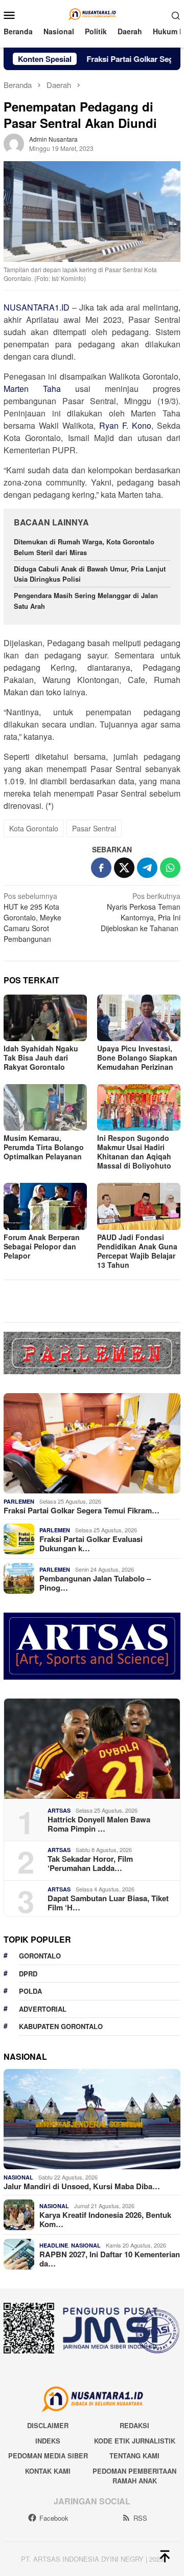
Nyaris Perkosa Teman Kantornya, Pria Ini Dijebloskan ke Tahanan (141, 912)
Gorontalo (40, 1956)
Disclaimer (48, 2425)
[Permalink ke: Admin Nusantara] (14, 142)
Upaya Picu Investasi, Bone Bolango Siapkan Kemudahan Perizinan (137, 1058)
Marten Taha (32, 389)
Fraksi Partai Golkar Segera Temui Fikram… (82, 1510)
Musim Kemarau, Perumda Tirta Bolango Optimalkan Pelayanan (44, 1147)
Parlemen (19, 1501)
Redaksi (134, 2425)
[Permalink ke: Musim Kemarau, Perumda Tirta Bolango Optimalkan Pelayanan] (45, 1107)
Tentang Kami (134, 2456)
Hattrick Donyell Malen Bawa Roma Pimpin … (99, 1824)
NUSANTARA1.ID (37, 307)
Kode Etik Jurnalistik (135, 2441)
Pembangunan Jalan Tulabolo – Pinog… (95, 1583)
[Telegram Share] (147, 868)
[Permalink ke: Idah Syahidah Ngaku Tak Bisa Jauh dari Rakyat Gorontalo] (45, 1018)
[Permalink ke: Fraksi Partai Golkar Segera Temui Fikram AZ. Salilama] (92, 1443)
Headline (54, 2245)
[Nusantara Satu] (92, 14)
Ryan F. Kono (125, 425)
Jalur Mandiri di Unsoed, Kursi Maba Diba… (82, 2186)
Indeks (48, 2441)
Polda (30, 1991)
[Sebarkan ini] (101, 868)
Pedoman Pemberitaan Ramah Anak (134, 2476)
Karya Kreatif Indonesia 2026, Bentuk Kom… (105, 2219)
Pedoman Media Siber (48, 2456)
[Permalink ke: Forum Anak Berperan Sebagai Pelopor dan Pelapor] (45, 1206)
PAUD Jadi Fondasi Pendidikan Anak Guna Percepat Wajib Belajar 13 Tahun (137, 1251)
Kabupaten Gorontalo (61, 2026)
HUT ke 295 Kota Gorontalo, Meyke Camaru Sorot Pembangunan (32, 917)
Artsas (59, 1810)
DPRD (28, 1974)
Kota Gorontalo (34, 828)
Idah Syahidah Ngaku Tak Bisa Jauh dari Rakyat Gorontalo (41, 1058)
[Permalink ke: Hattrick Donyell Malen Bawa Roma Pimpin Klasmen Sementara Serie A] (92, 1749)
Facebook (54, 2518)
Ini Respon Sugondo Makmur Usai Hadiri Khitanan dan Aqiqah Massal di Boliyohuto (134, 1152)
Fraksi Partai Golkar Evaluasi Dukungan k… (91, 1544)
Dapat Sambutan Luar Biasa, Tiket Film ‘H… (108, 1903)
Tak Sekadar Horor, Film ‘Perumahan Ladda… (90, 1863)
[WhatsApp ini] (170, 868)
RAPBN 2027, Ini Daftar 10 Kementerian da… (110, 2259)
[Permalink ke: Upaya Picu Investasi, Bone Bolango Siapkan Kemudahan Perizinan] (139, 1018)
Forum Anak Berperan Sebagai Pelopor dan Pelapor (42, 1246)
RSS (140, 2518)
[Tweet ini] (124, 868)
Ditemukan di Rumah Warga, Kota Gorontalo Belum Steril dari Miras (84, 547)
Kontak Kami (48, 2471)
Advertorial (43, 2009)
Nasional (18, 2177)
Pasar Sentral (94, 828)
